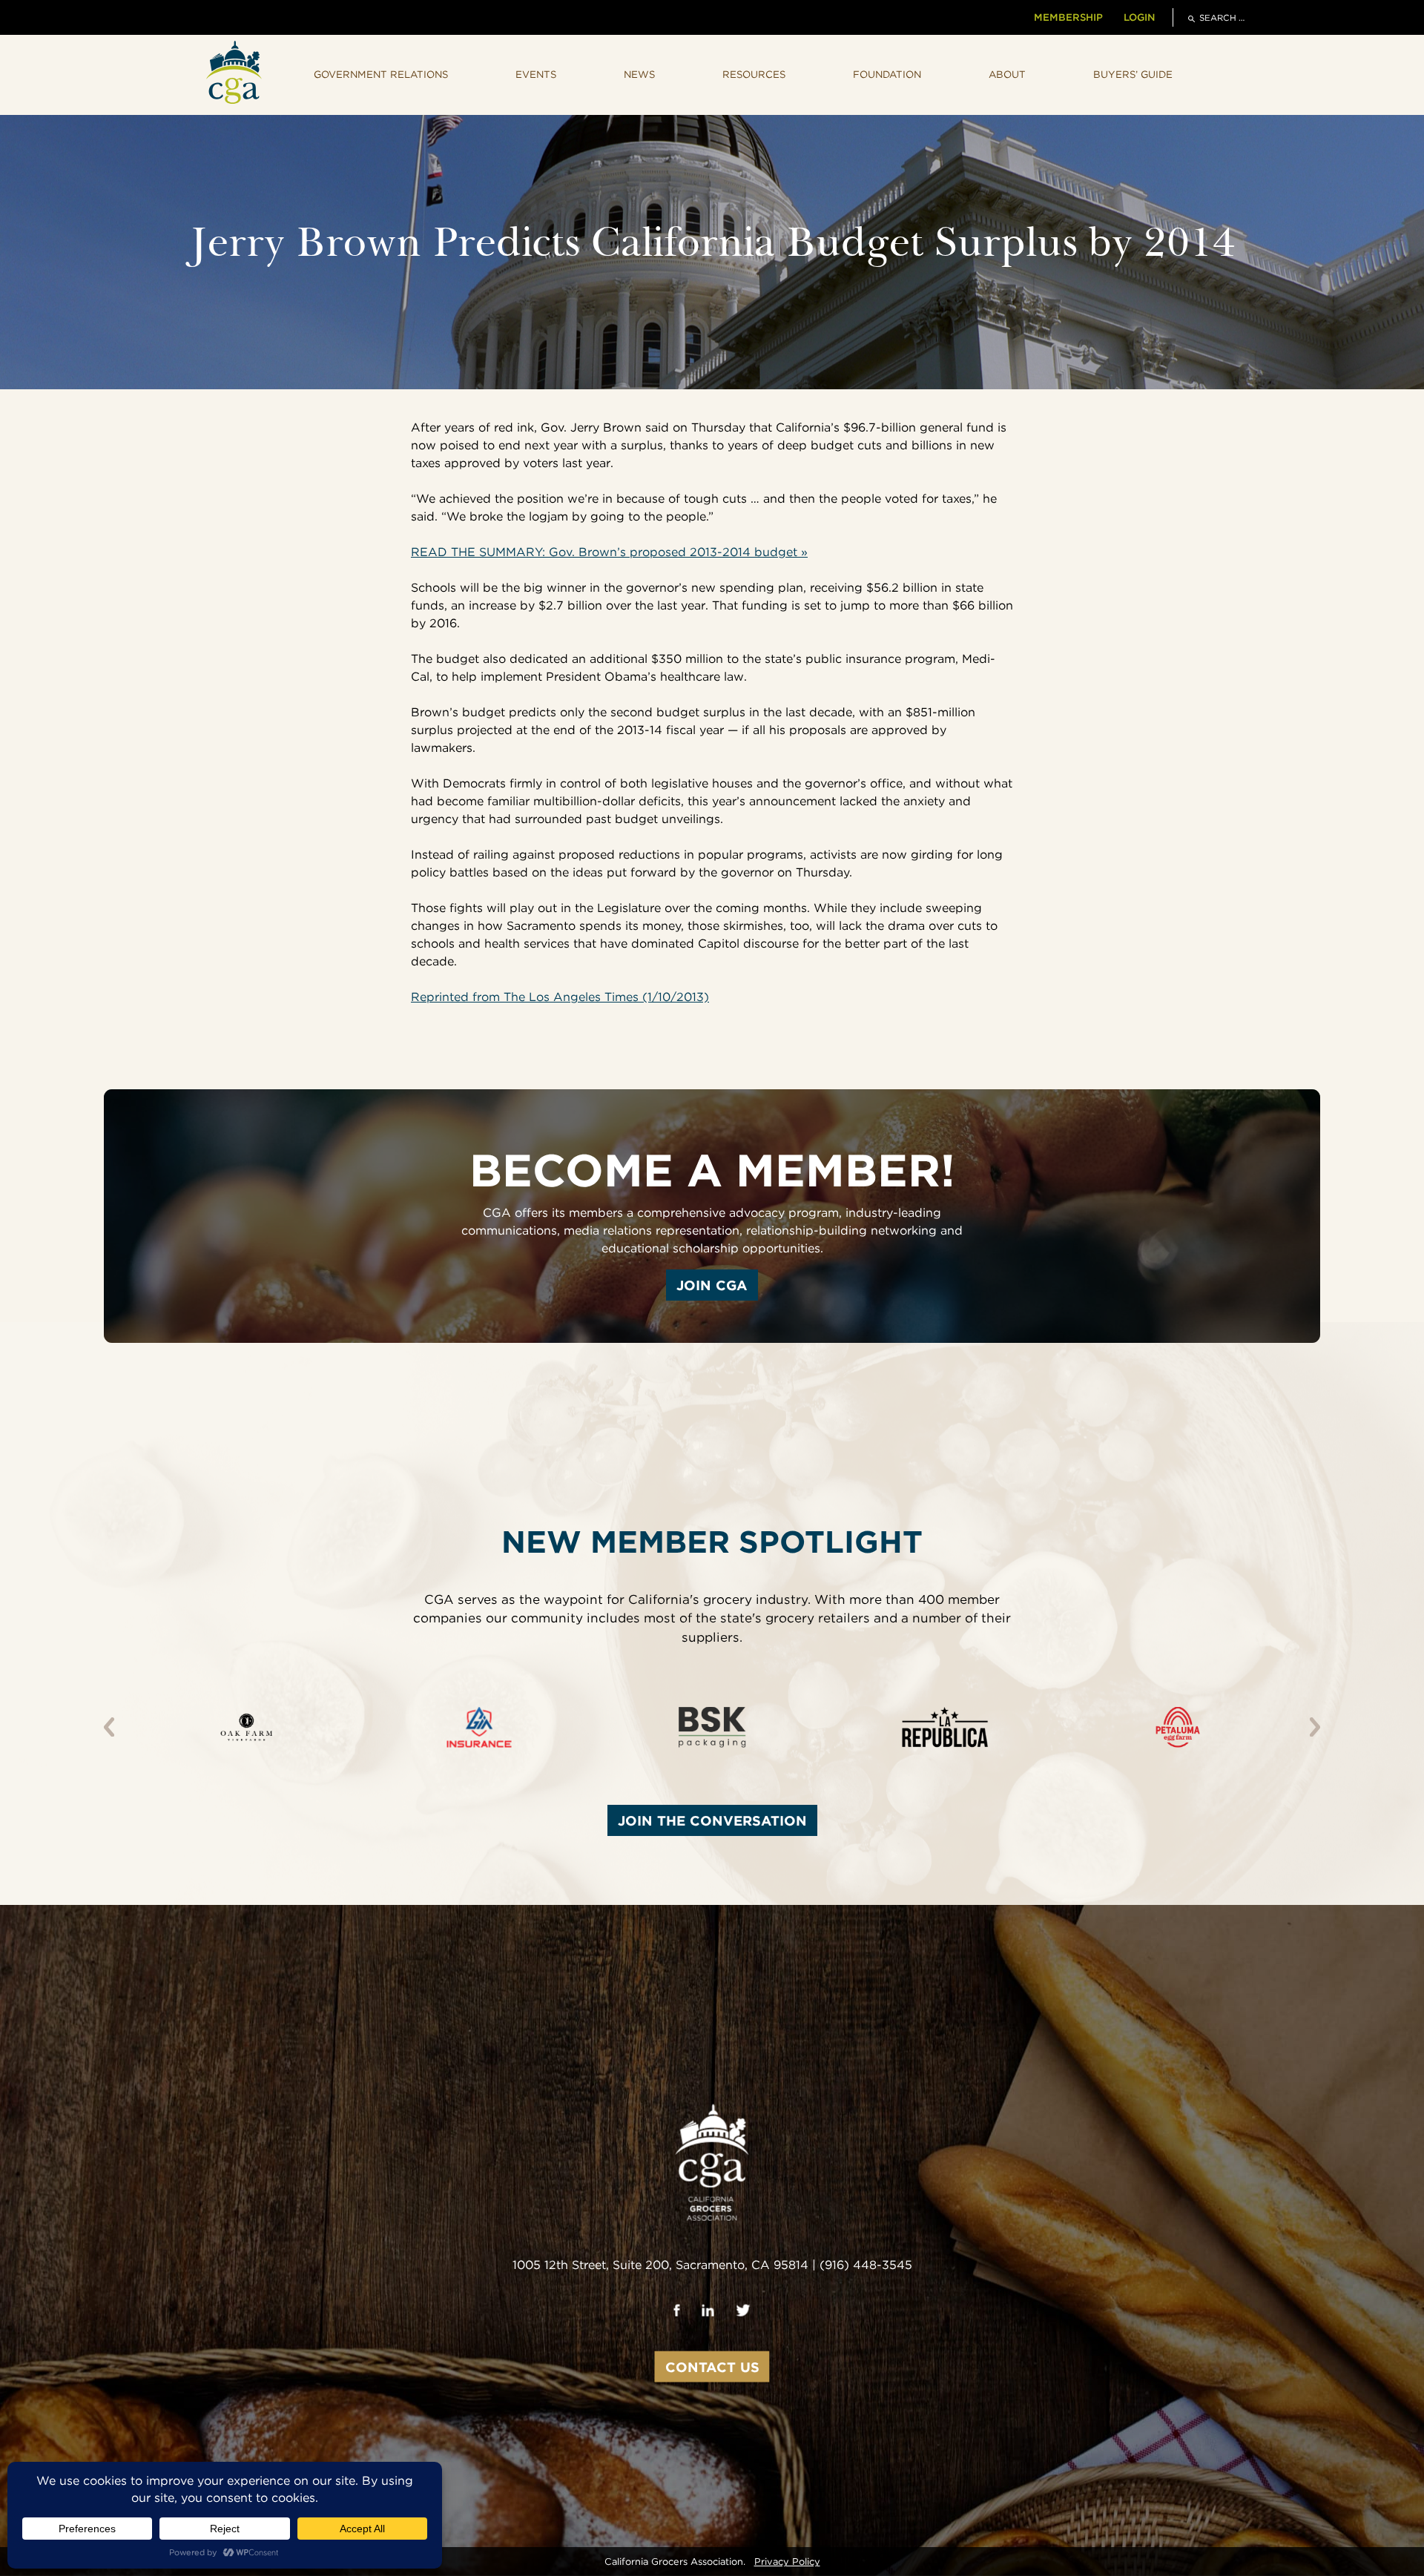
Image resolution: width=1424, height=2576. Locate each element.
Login (1139, 17)
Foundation (887, 74)
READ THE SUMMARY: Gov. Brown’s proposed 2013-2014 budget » (609, 552)
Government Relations (381, 74)
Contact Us (712, 2367)
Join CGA (712, 1285)
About (1007, 74)
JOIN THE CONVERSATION (712, 1820)
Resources (754, 74)
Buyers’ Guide (1133, 74)
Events (536, 74)
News (639, 74)
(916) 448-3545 (866, 2265)
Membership (1068, 17)
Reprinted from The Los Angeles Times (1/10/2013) (560, 997)
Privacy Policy (787, 2562)
